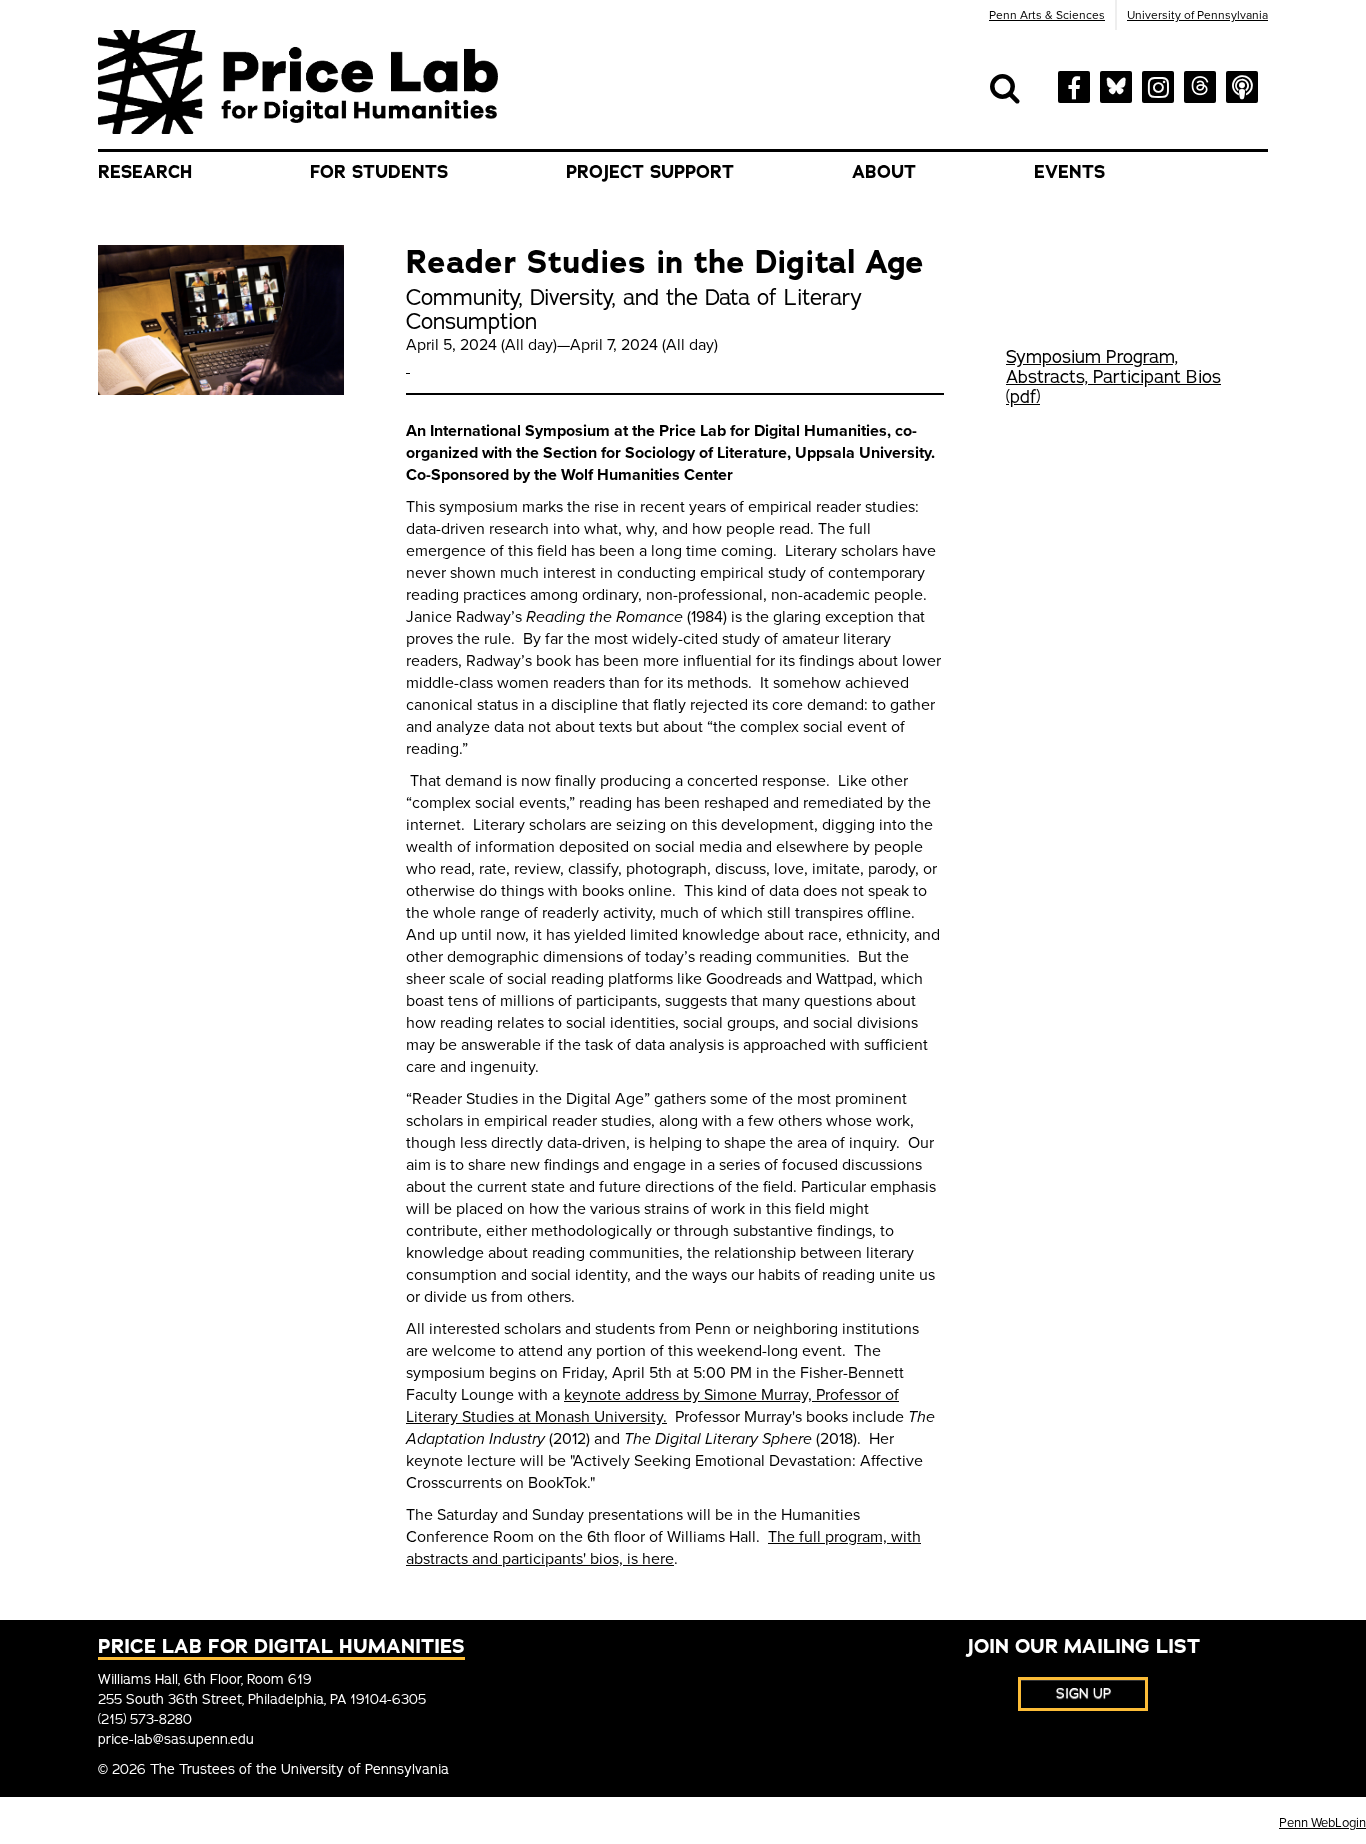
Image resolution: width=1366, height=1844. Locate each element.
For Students (379, 172)
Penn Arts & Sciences (1047, 15)
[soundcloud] (1242, 85)
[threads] (1200, 83)
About (884, 172)
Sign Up (1083, 1693)
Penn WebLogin (1322, 1823)
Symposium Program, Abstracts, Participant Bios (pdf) (1113, 377)
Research (145, 172)
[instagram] (1158, 85)
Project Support (650, 172)
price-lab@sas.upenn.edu (176, 1739)
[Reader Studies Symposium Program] (408, 367)
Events (1069, 172)
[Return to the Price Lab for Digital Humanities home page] (298, 81)
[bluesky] (1116, 83)
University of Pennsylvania (1197, 15)
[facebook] (1074, 85)
